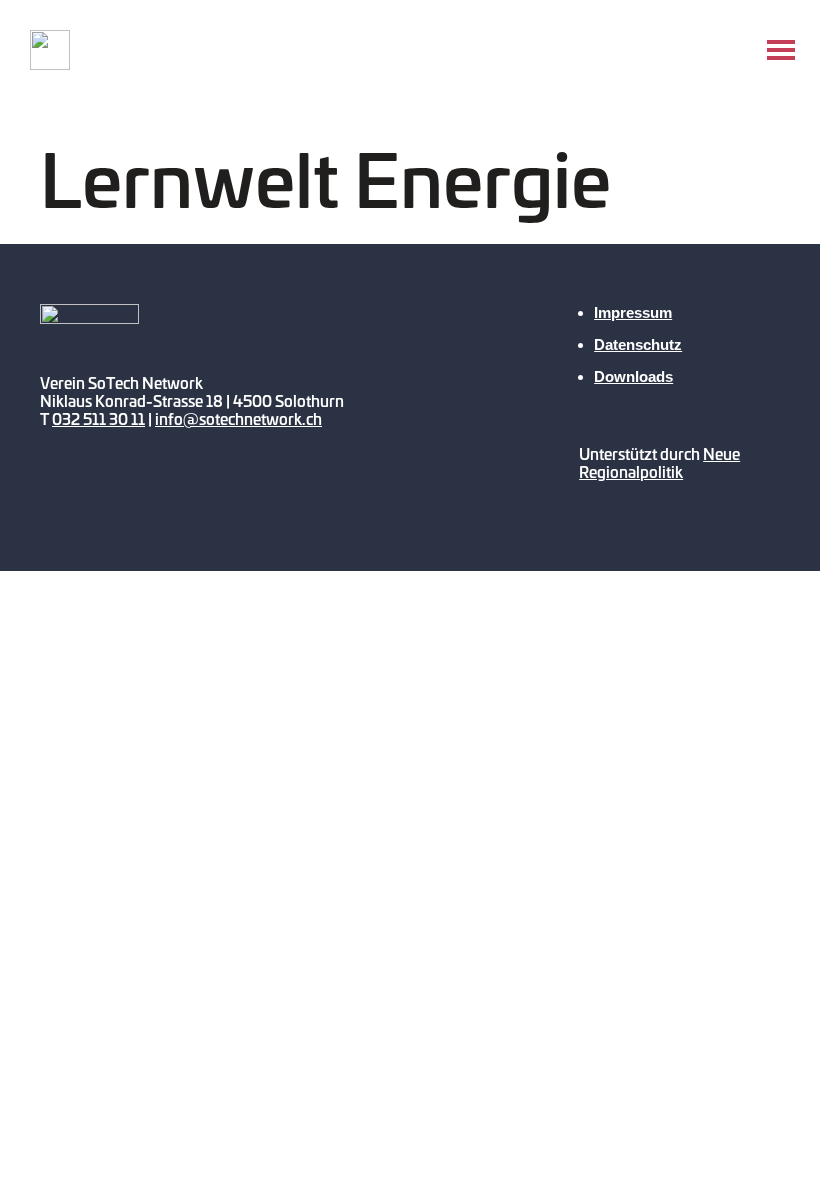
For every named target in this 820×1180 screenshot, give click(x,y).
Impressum (633, 312)
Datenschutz (638, 344)
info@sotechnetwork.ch (238, 418)
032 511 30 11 (98, 418)
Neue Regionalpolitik (659, 462)
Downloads (633, 376)
